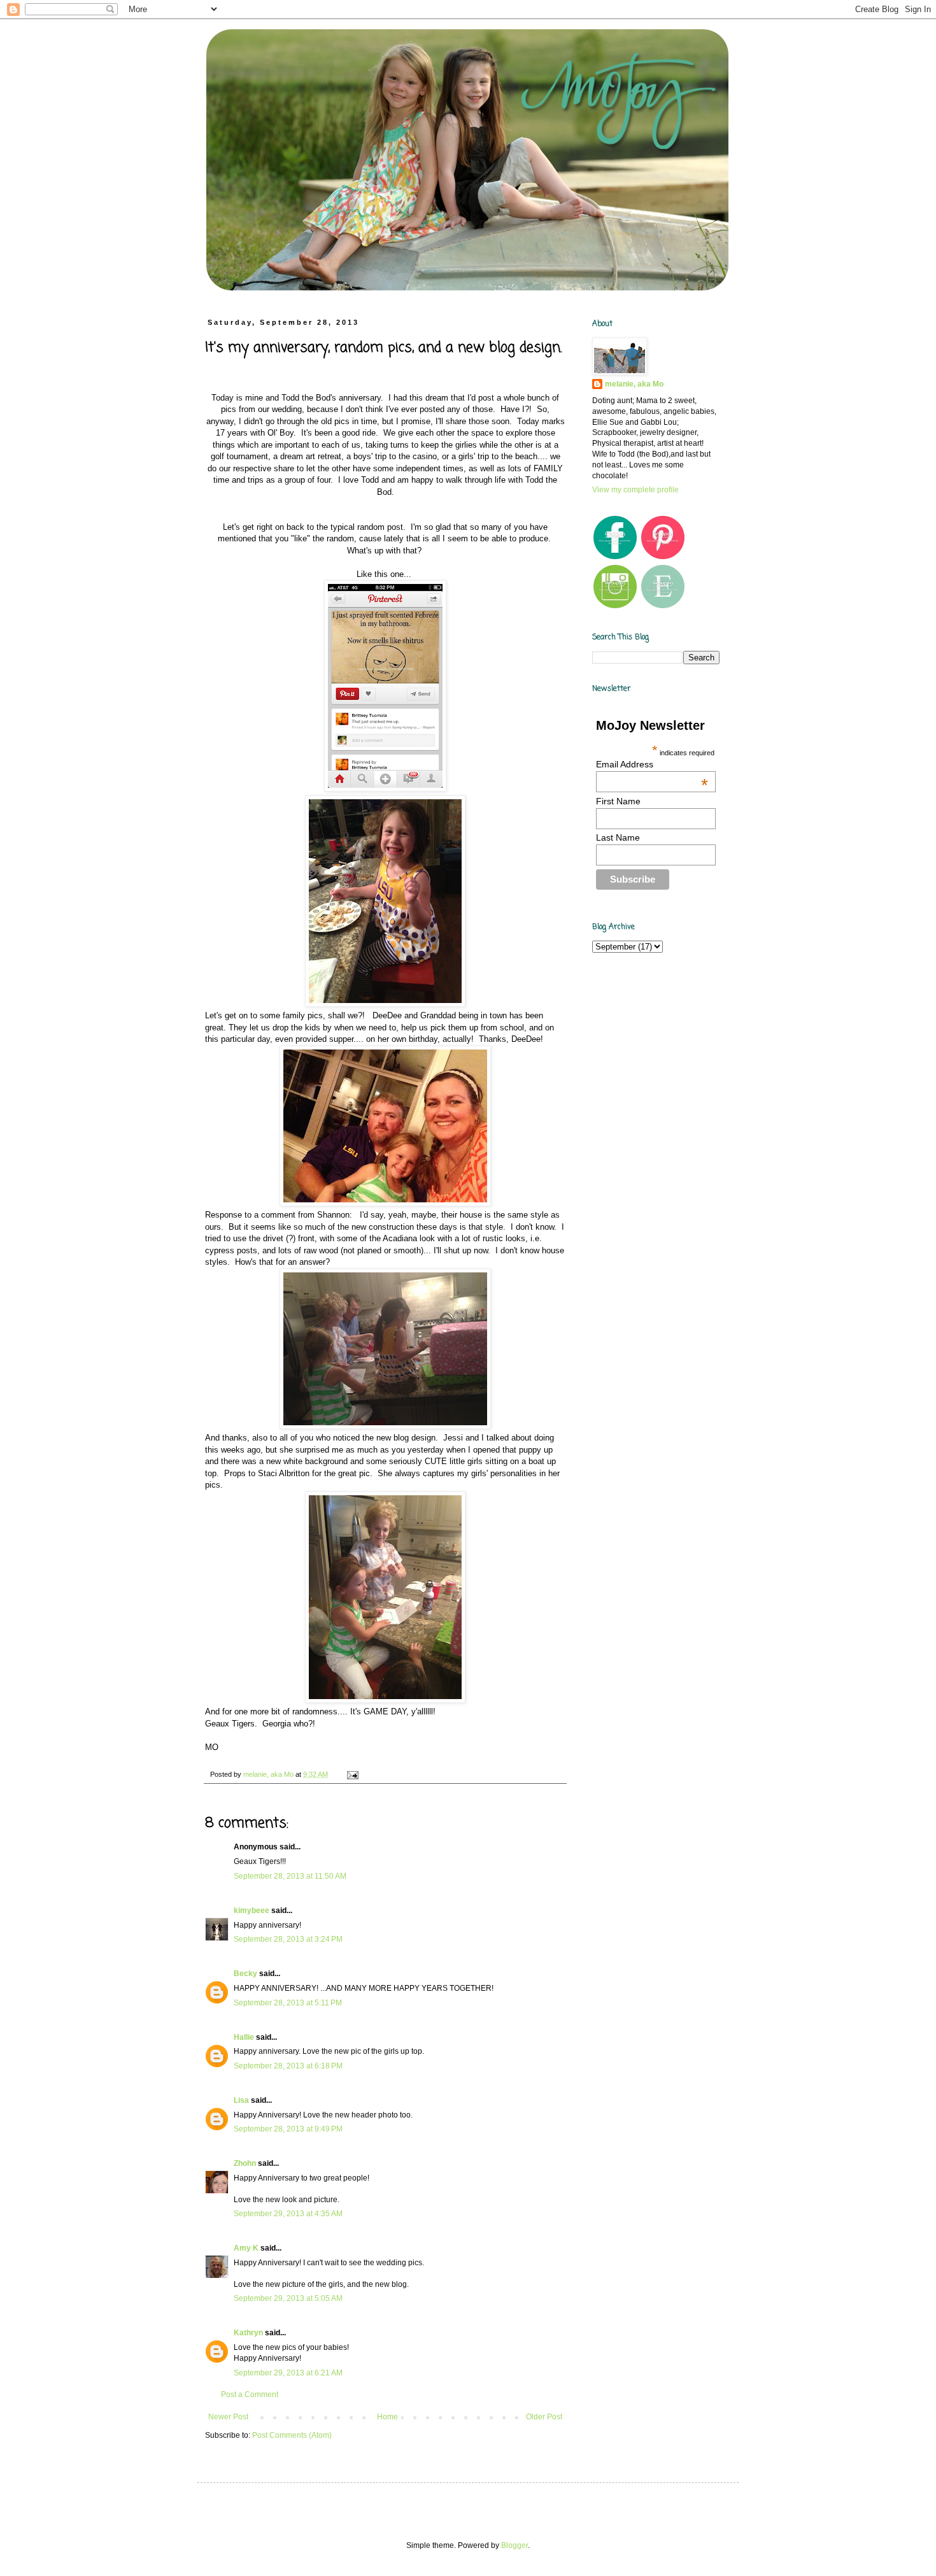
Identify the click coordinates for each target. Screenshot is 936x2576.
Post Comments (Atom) (292, 2435)
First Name (618, 801)
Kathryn (248, 2333)
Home (387, 2417)
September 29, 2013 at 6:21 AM (288, 2373)
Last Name (618, 837)
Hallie (244, 2037)
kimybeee (252, 1911)
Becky (245, 1974)
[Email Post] (352, 1774)
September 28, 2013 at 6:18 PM (288, 2066)
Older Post (544, 2417)
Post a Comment (250, 2395)
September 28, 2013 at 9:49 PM (288, 2129)
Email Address (652, 764)
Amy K (246, 2248)
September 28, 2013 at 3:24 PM (288, 1939)
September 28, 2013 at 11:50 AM (290, 1876)
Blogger (514, 2545)
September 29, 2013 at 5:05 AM (288, 2298)
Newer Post (228, 2417)
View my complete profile (635, 490)
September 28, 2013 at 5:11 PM (288, 2003)
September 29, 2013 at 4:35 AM (288, 2214)
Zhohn (245, 2163)
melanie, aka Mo (634, 384)
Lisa (241, 2100)
